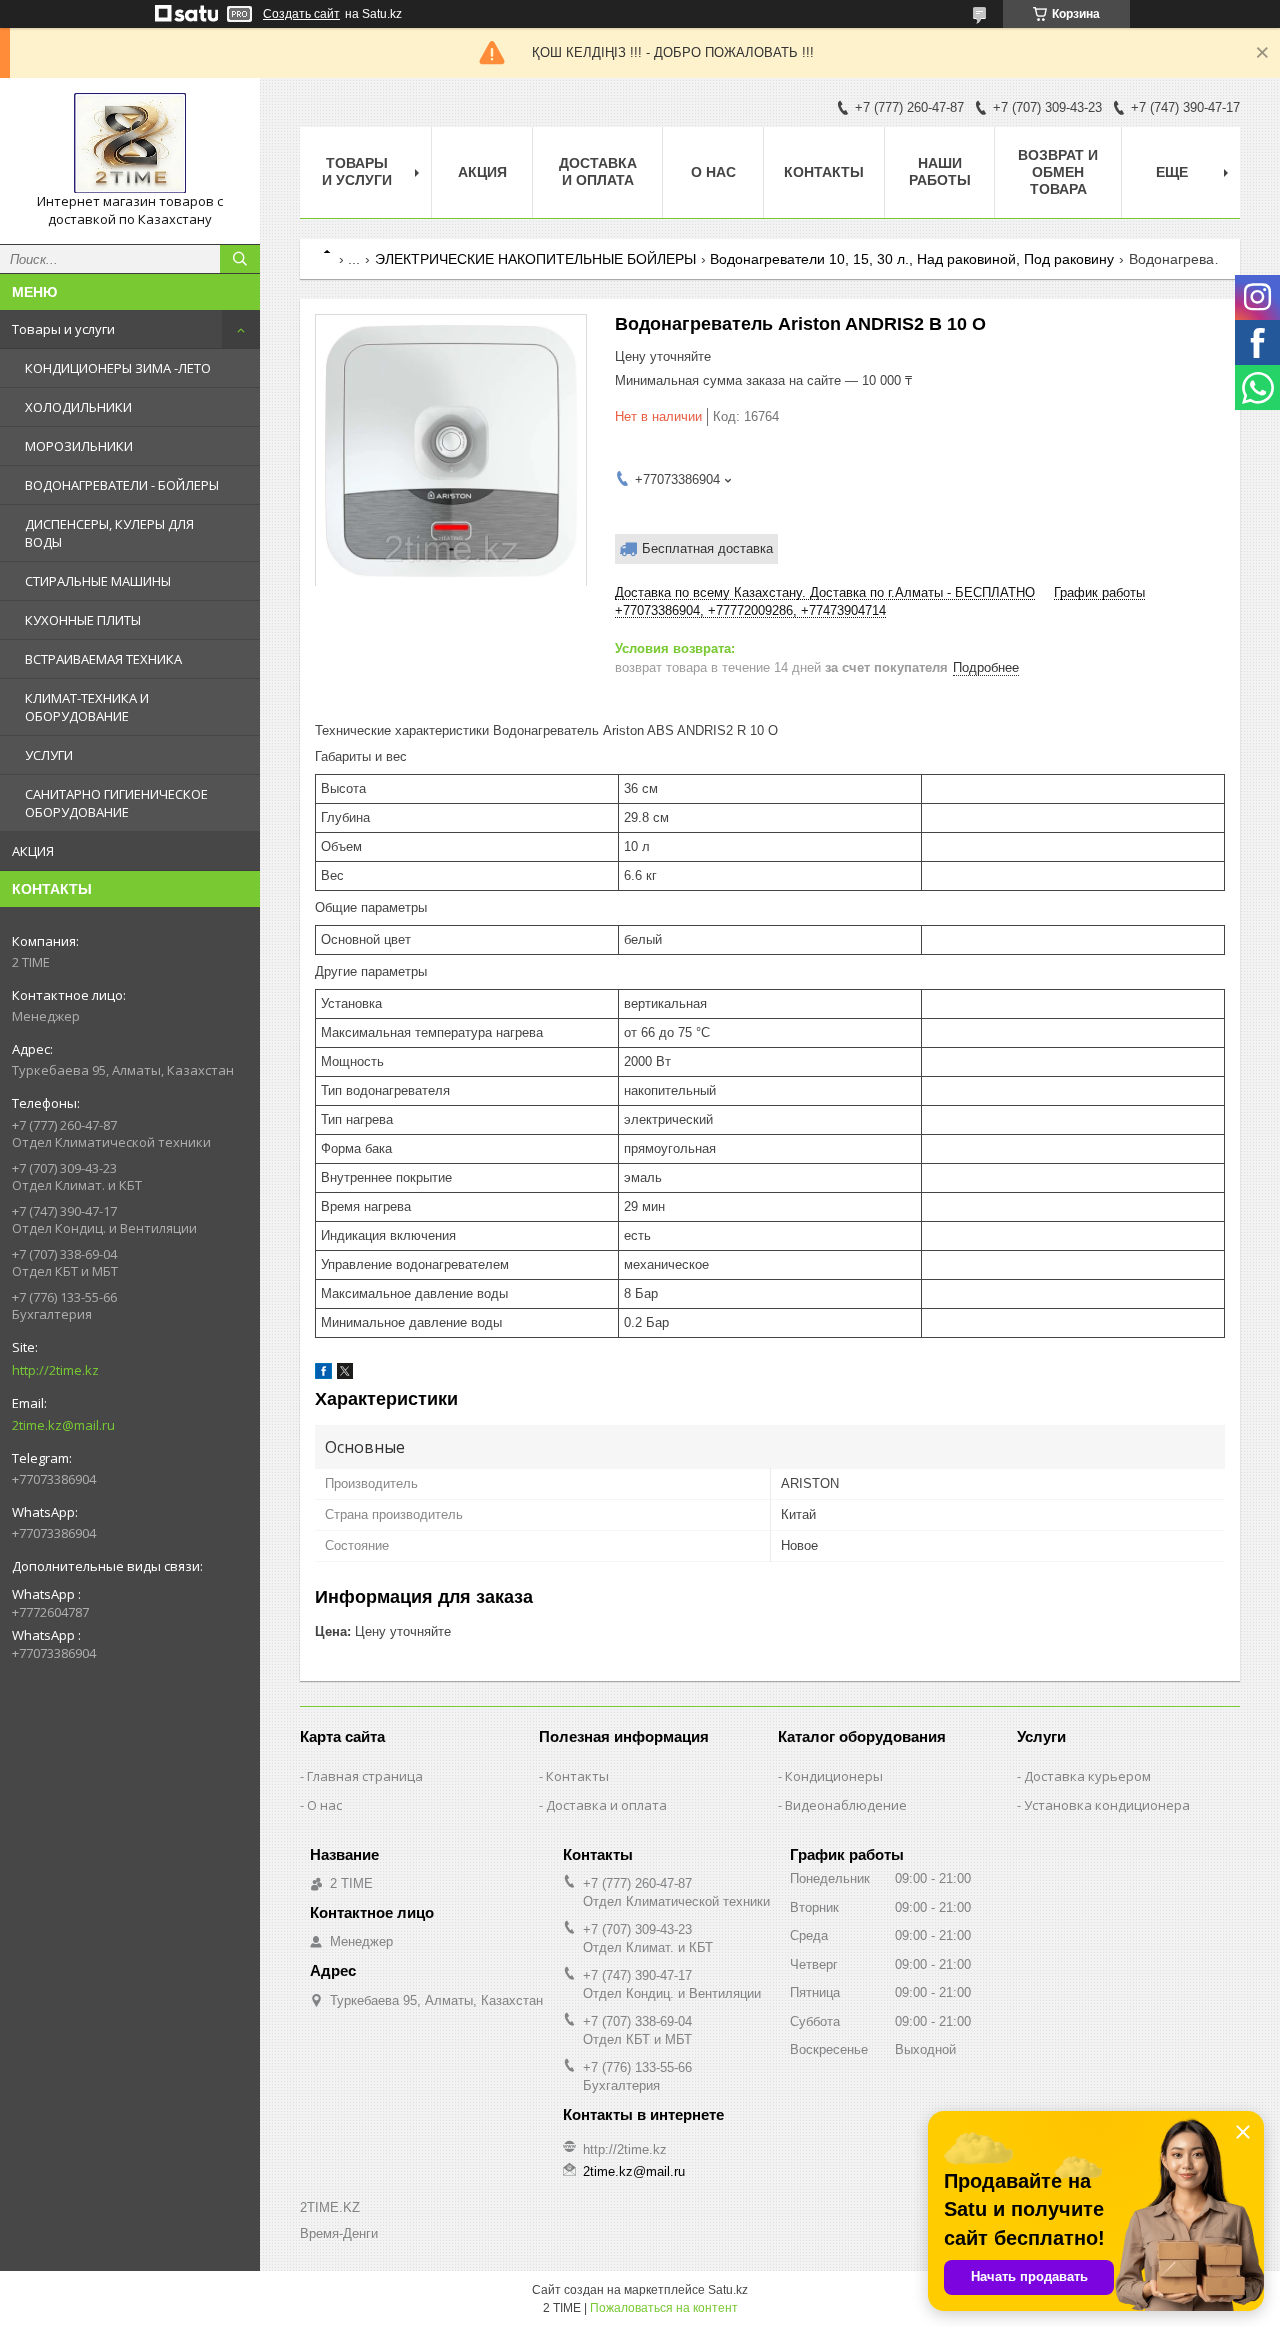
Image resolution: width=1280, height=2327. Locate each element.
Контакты (824, 172)
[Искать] (240, 259)
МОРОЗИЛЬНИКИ (79, 446)
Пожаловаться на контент (664, 2308)
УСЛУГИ (49, 755)
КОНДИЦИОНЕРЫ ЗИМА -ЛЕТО (118, 368)
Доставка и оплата (598, 171)
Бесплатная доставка (707, 548)
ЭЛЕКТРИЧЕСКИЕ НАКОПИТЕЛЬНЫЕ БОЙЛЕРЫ (535, 259)
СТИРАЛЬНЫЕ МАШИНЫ (98, 581)
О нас (713, 172)
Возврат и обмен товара (1058, 172)
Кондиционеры (834, 1776)
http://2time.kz (55, 1370)
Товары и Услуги (357, 171)
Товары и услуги (63, 329)
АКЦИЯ (33, 851)
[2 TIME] (130, 143)
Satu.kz (728, 2290)
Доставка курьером (1087, 1776)
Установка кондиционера (1107, 1805)
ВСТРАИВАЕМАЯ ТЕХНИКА (103, 659)
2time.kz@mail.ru (63, 1425)
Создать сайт (301, 14)
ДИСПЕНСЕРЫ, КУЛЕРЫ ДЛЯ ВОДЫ (109, 533)
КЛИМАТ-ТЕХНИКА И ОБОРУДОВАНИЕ (87, 707)
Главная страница (365, 1776)
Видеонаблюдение (846, 1805)
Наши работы (940, 171)
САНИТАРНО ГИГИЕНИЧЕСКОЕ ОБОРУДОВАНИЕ (116, 803)
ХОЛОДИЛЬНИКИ (78, 407)
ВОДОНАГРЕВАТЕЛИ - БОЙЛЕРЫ (122, 485)
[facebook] (323, 1374)
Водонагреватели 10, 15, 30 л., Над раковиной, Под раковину (912, 259)
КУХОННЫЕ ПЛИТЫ (83, 620)
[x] (345, 1374)
